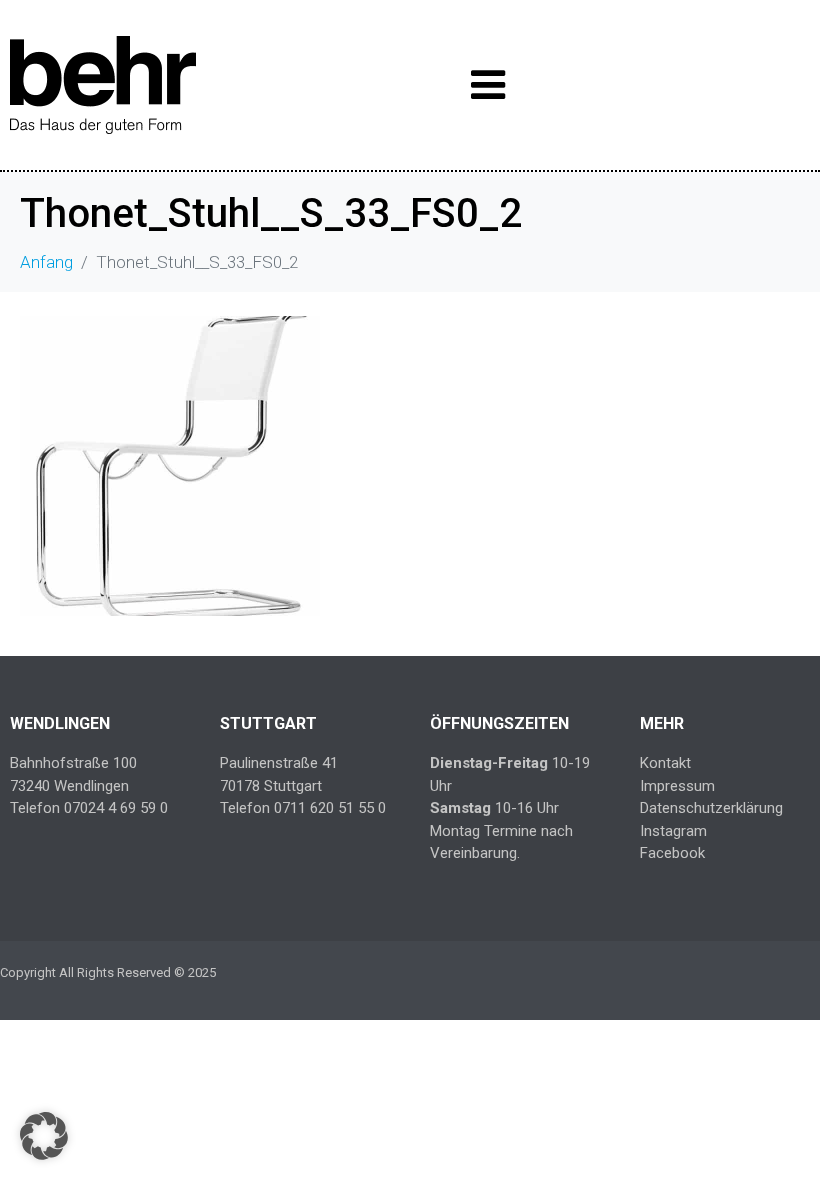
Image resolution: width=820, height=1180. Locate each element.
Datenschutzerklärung (711, 808)
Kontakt (665, 763)
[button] (44, 1136)
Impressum (677, 786)
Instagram (673, 831)
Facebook (672, 853)
